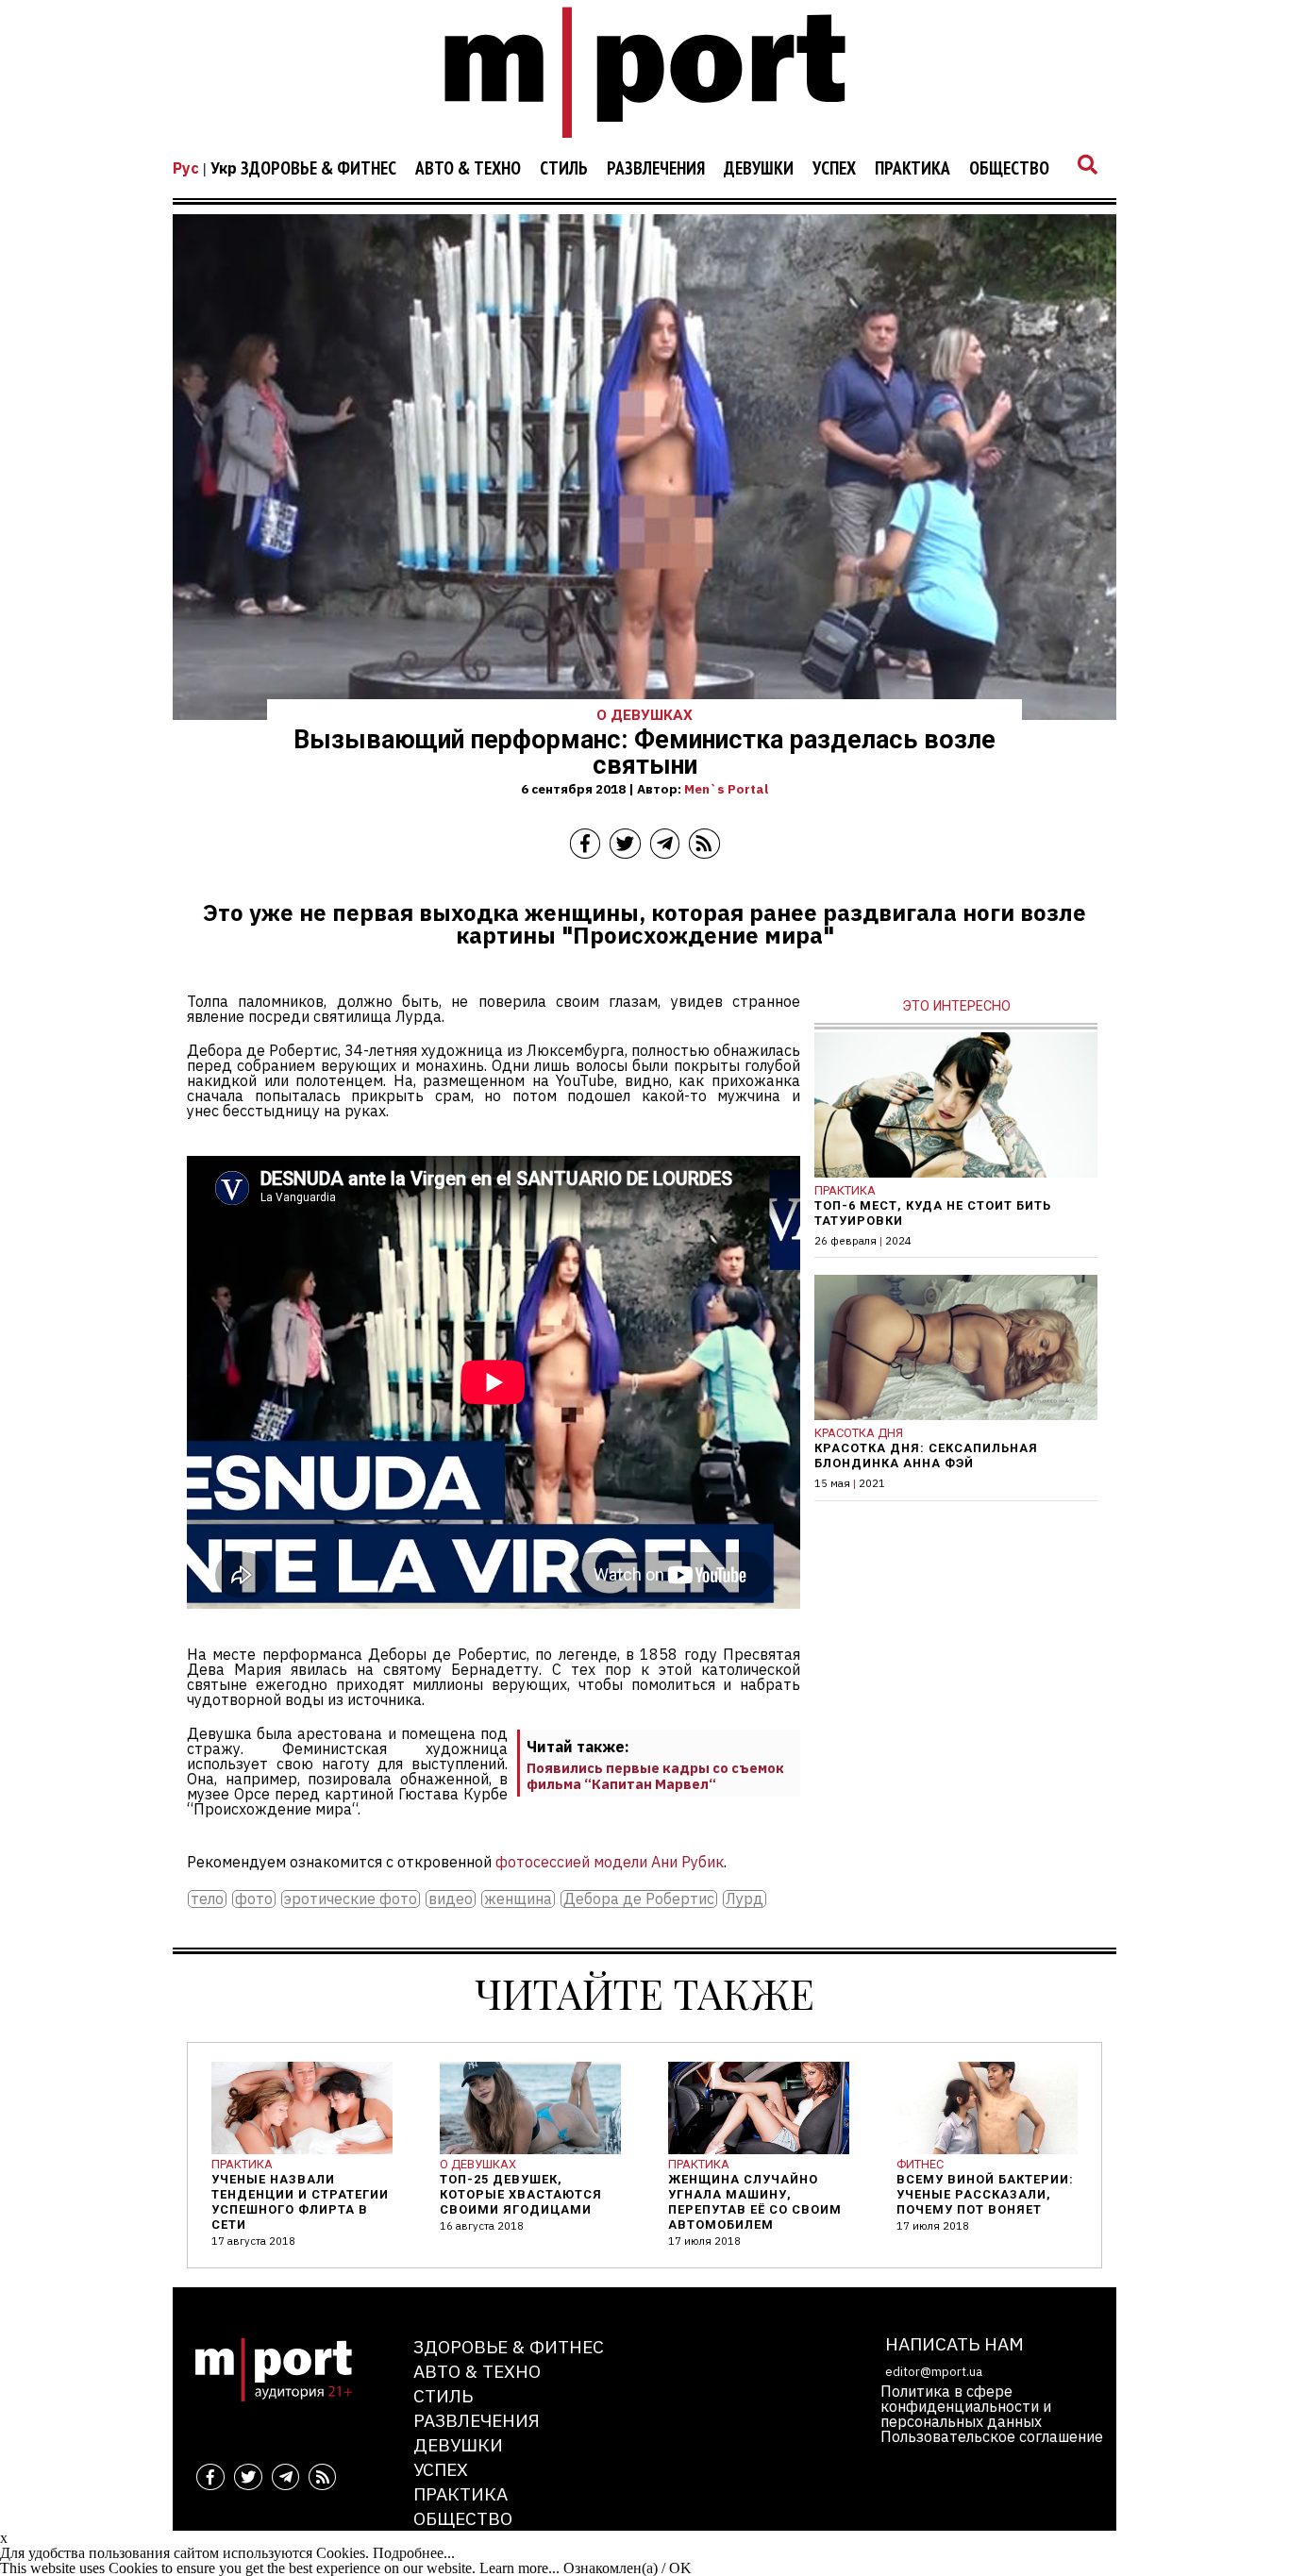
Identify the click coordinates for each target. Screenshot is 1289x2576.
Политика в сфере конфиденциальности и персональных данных (966, 2406)
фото (254, 1899)
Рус (186, 168)
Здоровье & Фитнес (318, 169)
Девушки (759, 169)
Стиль (564, 169)
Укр (224, 168)
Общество (1009, 169)
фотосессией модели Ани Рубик (610, 1862)
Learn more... (519, 2568)
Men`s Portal (726, 789)
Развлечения (656, 169)
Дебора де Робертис (639, 1899)
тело (207, 1899)
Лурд (745, 1899)
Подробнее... (414, 2553)
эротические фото (351, 1899)
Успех (834, 169)
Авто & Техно (468, 169)
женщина (518, 1899)
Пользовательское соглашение (992, 2436)
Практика (912, 169)
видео (451, 1899)
